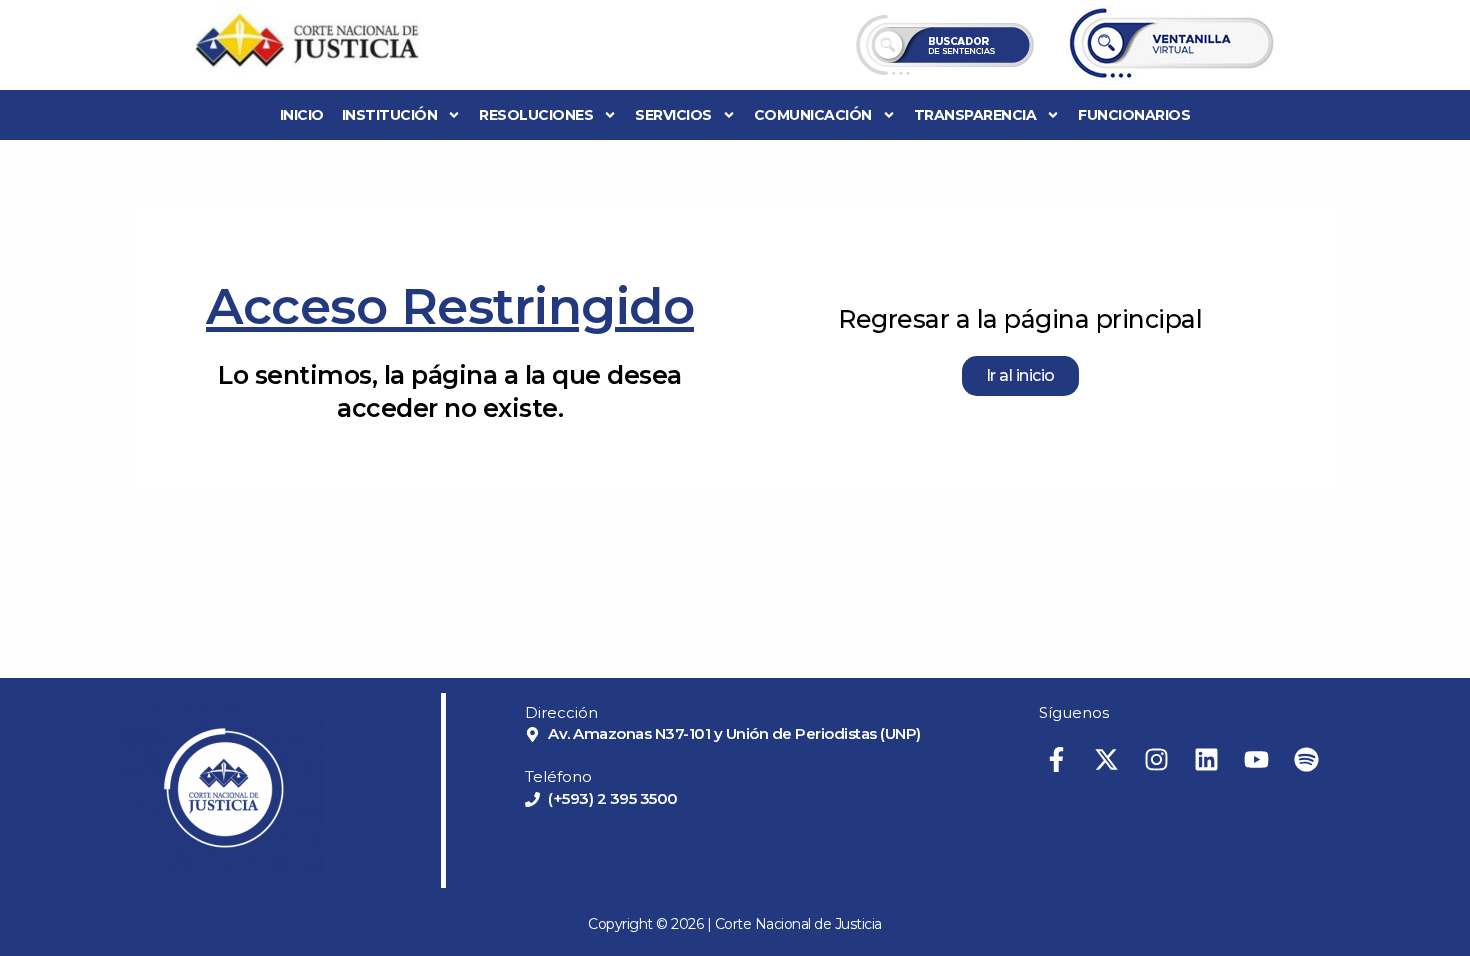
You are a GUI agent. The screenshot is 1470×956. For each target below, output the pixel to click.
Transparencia (975, 115)
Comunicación (813, 115)
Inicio (302, 115)
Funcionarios (1134, 115)
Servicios (673, 115)
